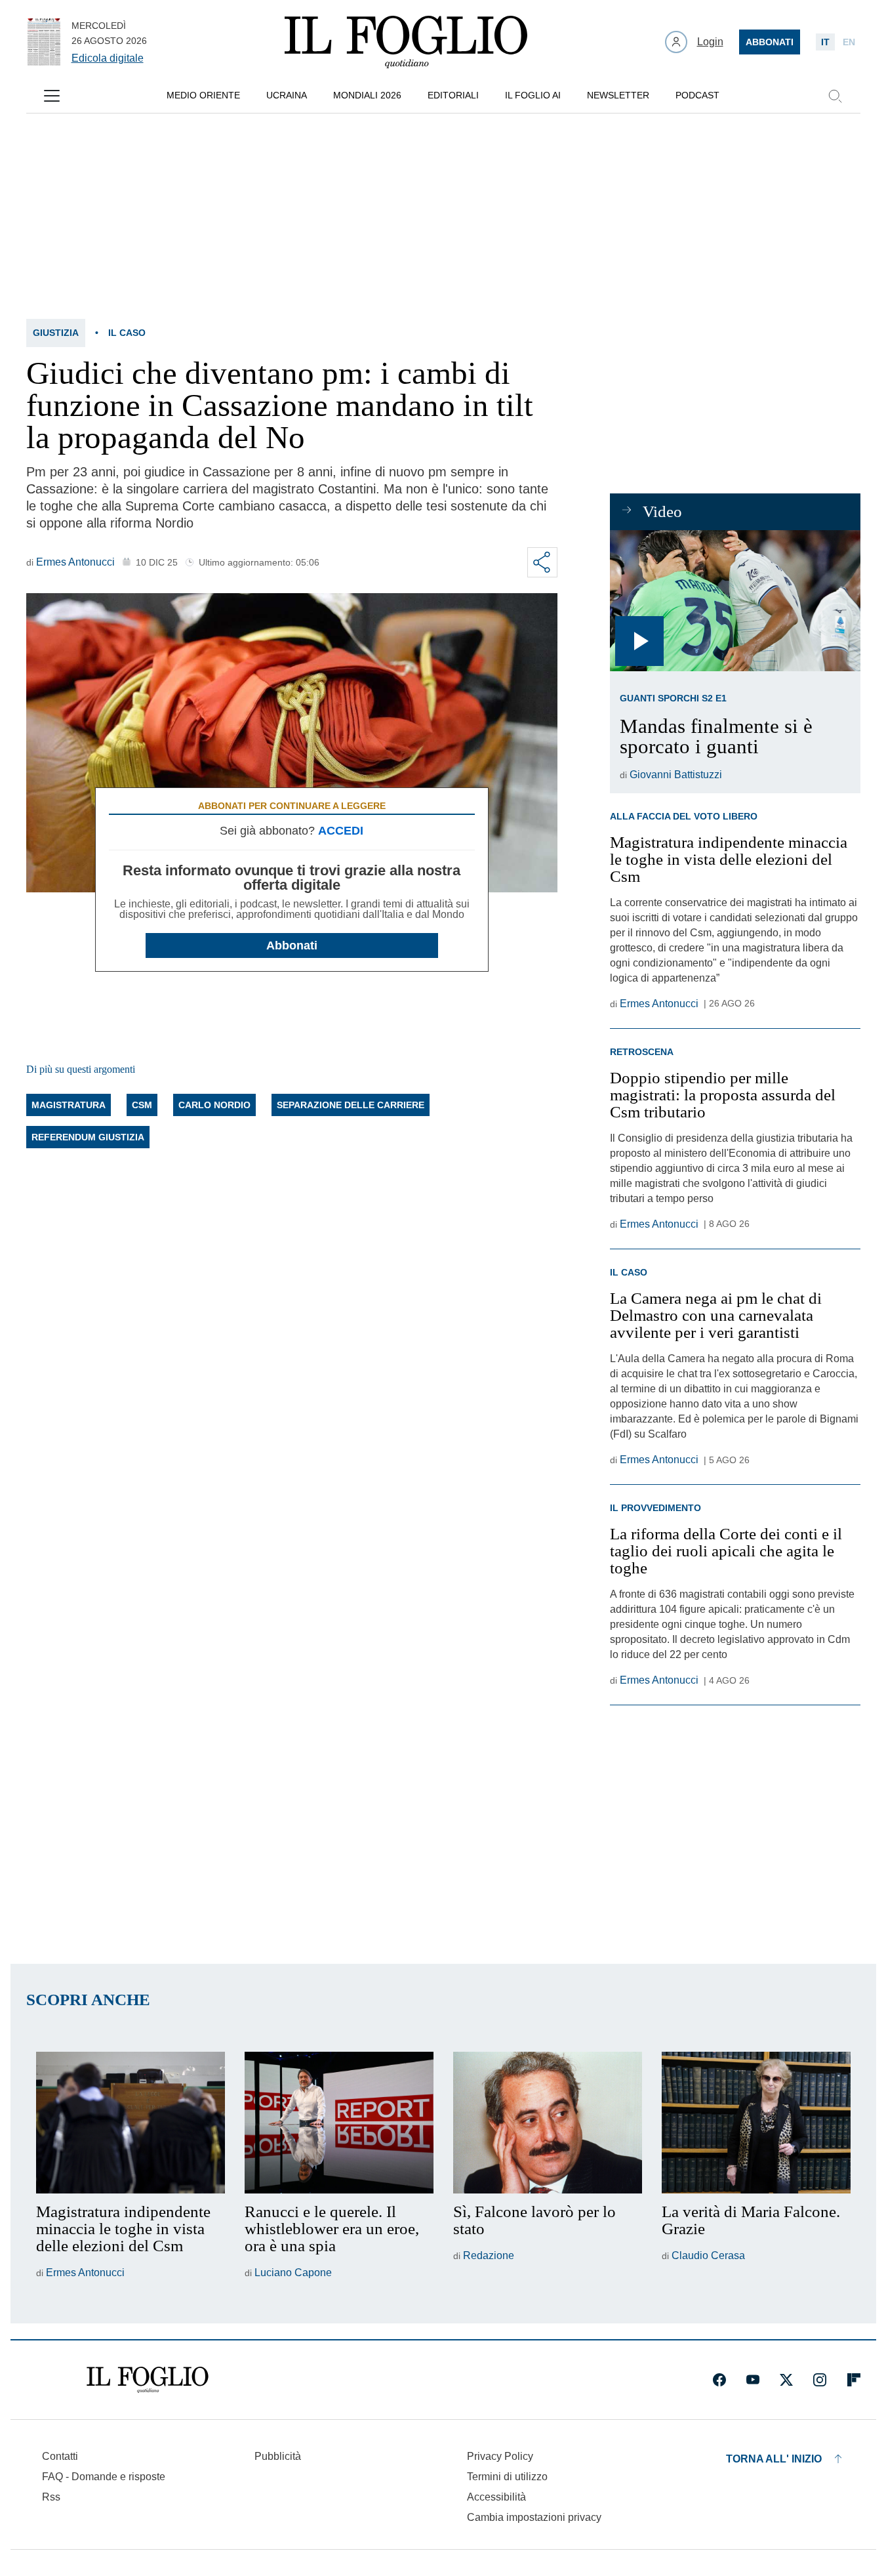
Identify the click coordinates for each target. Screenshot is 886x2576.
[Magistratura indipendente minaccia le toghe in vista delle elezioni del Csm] (131, 2123)
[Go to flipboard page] (854, 2380)
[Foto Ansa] (735, 601)
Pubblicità (278, 2456)
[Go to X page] (786, 2380)
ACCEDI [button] (341, 831)
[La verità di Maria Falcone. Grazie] (756, 2123)
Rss (51, 2497)
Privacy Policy (500, 2456)
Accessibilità (496, 2497)
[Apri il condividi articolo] (542, 562)
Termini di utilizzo (507, 2477)
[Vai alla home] (406, 42)
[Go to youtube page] (753, 2380)
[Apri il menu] (52, 96)
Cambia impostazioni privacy (534, 2518)
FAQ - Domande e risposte (104, 2477)
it (825, 42)
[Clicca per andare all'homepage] (148, 2380)
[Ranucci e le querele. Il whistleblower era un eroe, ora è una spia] (339, 2123)
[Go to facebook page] (719, 2380)
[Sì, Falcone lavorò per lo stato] (548, 2123)
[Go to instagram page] (820, 2380)
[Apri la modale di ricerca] (835, 96)
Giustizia (56, 333)
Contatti (60, 2456)
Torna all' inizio (774, 2459)
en (849, 42)
